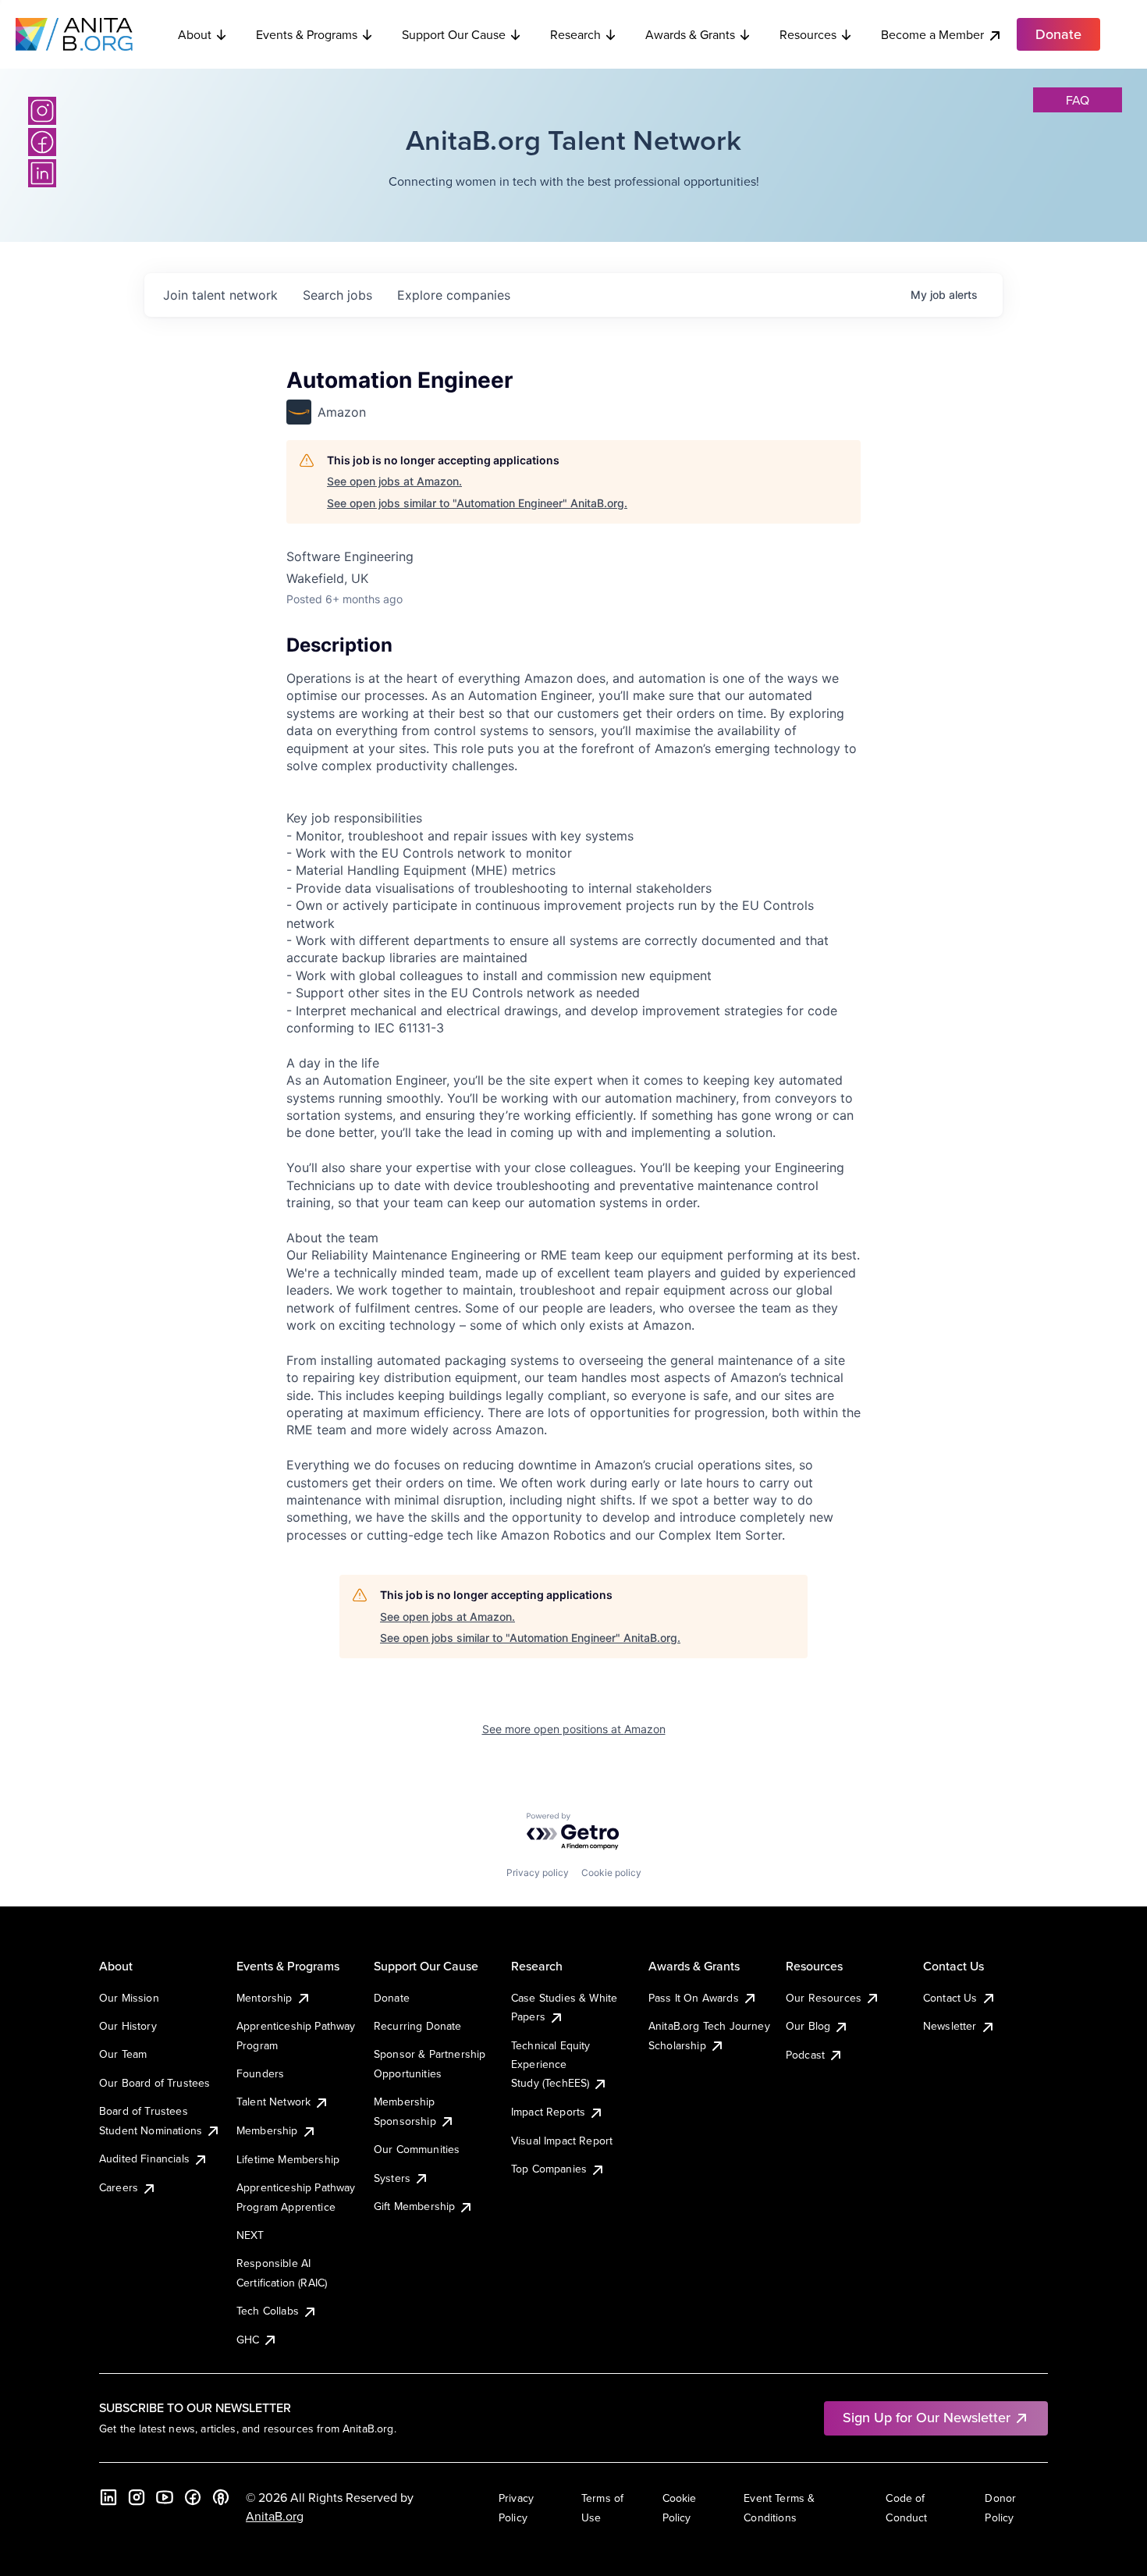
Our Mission (129, 1998)
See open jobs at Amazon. (394, 481)
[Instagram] (42, 111)
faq (1078, 100)
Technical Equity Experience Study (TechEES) (551, 2064)
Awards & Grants (690, 34)
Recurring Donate (418, 2026)
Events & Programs (307, 34)
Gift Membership (414, 2206)
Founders (260, 2073)
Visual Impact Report (562, 2141)
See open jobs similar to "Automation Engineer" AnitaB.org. (477, 503)
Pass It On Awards (694, 1998)
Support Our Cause (454, 34)
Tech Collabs (268, 2311)
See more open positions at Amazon (574, 1729)
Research (575, 34)
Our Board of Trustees (154, 2083)
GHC (248, 2340)
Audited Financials (144, 2159)
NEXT (250, 2235)
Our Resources (824, 1998)
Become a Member (932, 34)
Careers (119, 2187)
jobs (337, 295)
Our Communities (417, 2149)
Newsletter (950, 2026)
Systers (392, 2178)
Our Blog (808, 2026)
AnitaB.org (275, 2516)
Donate (392, 1998)
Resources (808, 34)
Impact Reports (548, 2112)
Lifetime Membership (288, 2159)
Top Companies (549, 2169)
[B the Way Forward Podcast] (221, 2497)
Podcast (805, 2055)
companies (454, 295)
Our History (128, 2026)
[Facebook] (42, 142)
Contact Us (950, 1998)
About (195, 34)
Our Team (123, 2054)
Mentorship (265, 1998)
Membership (267, 2130)
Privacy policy (538, 1872)
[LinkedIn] (42, 173)
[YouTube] (165, 2497)
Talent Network (273, 2102)
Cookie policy (611, 1872)
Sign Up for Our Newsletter (927, 2417)
